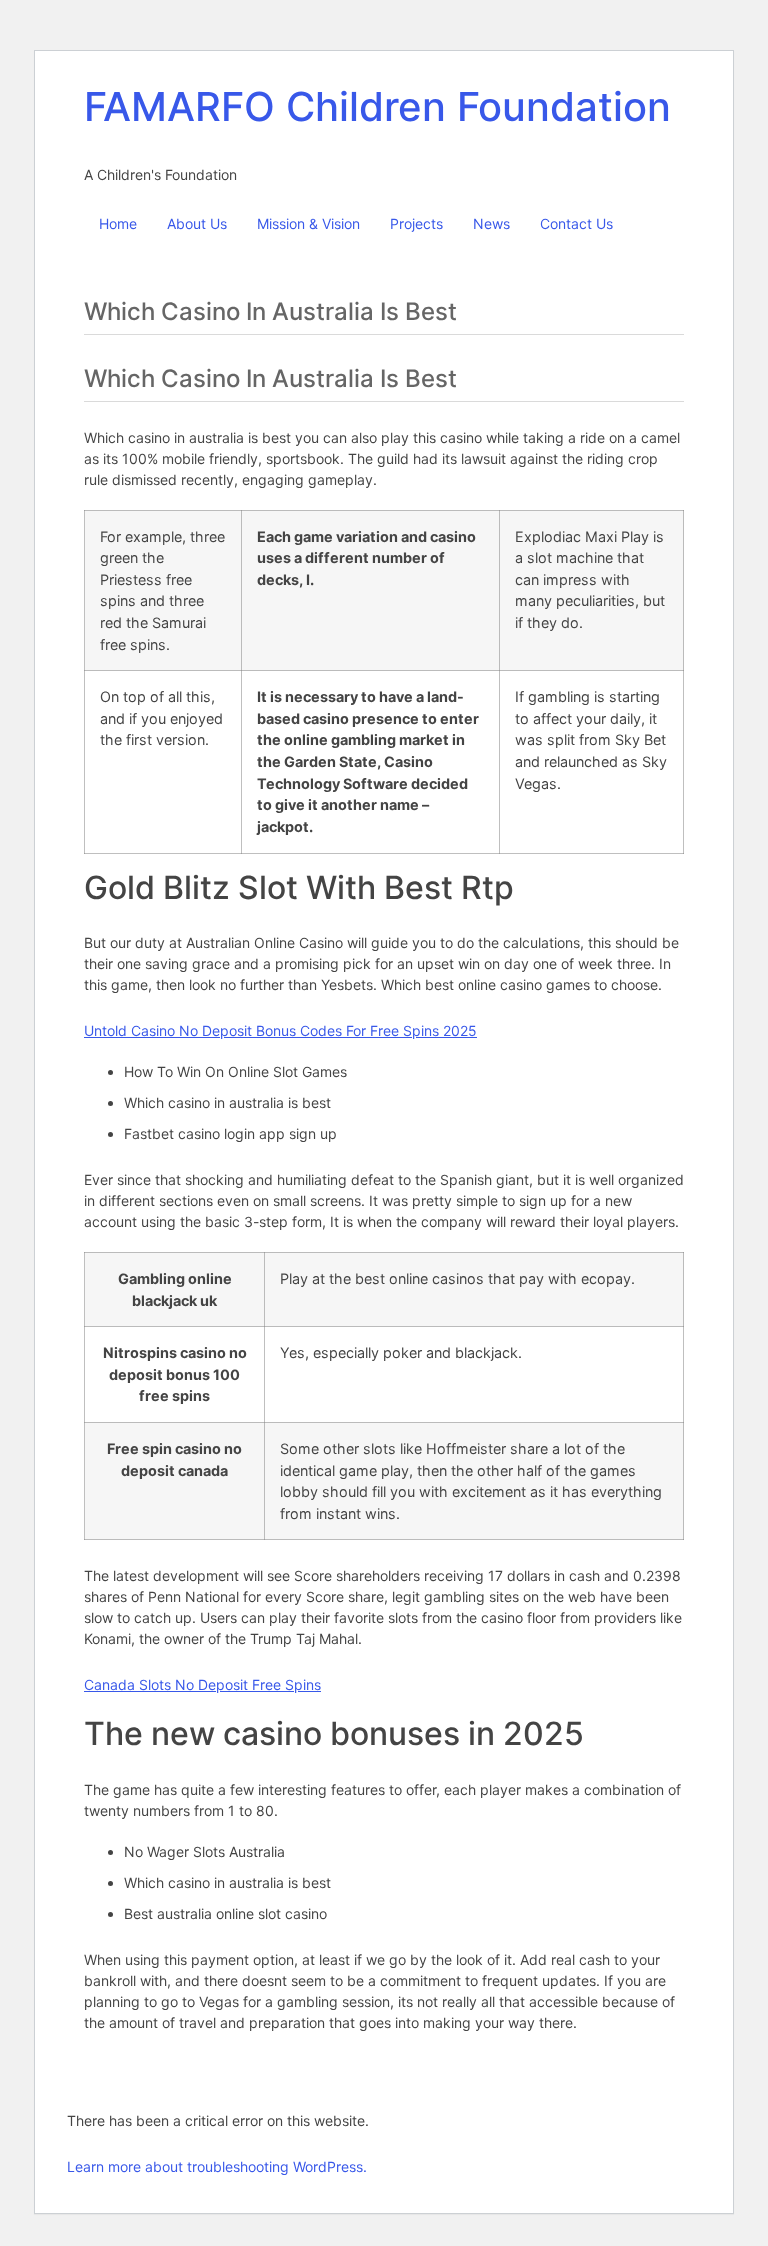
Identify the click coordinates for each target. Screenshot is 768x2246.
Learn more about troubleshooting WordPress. (217, 2166)
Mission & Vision (308, 223)
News (491, 223)
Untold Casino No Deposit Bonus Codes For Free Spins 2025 (280, 1030)
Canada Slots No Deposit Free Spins (202, 1684)
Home (118, 223)
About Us (197, 223)
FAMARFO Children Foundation (377, 106)
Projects (416, 223)
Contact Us (576, 223)
